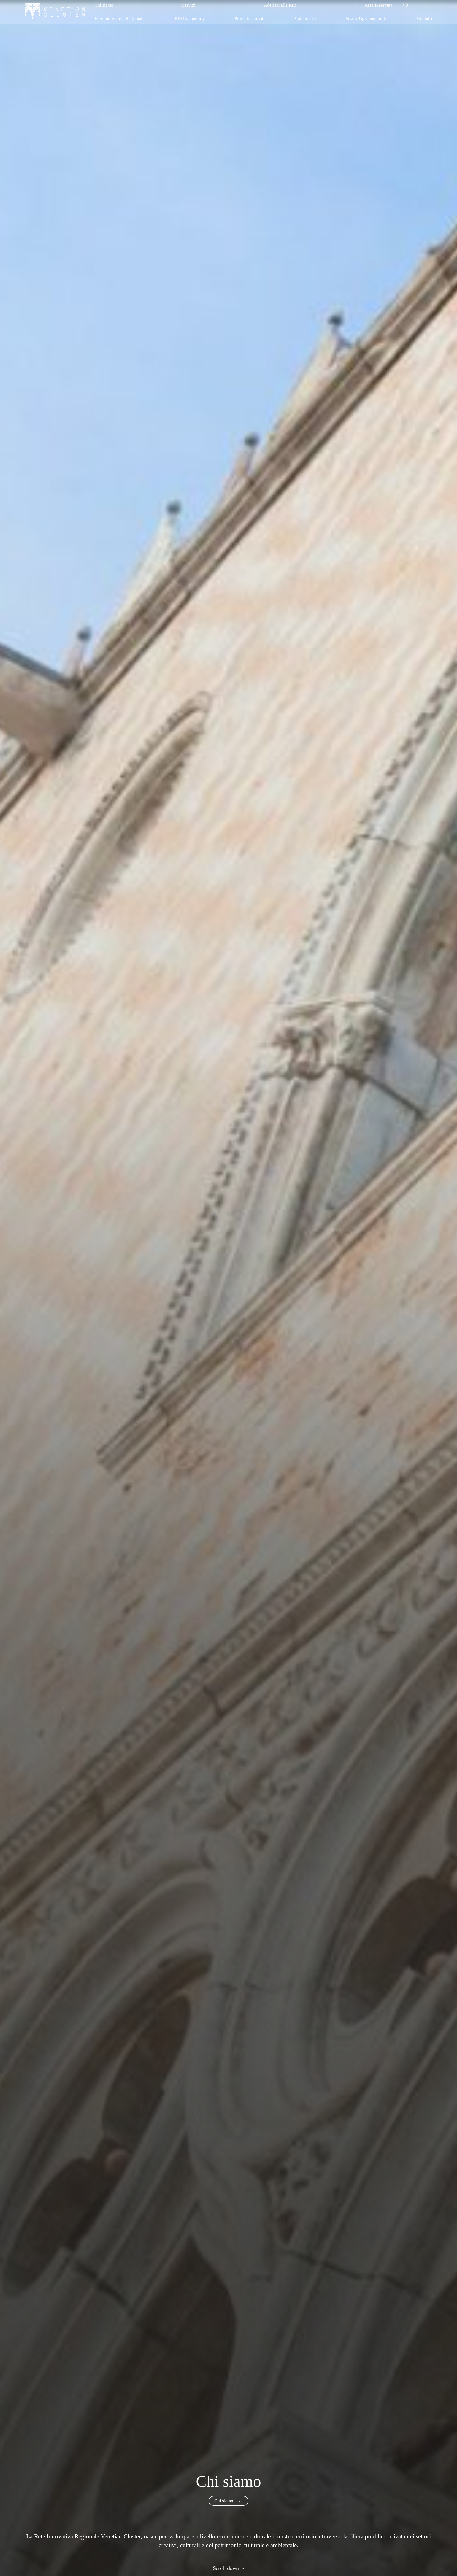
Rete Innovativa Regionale (120, 18)
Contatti (425, 18)
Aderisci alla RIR (280, 5)
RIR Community (190, 18)
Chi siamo (104, 5)
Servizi (189, 5)
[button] (406, 5)
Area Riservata (379, 5)
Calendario (305, 18)
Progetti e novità (250, 18)
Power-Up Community (367, 18)
